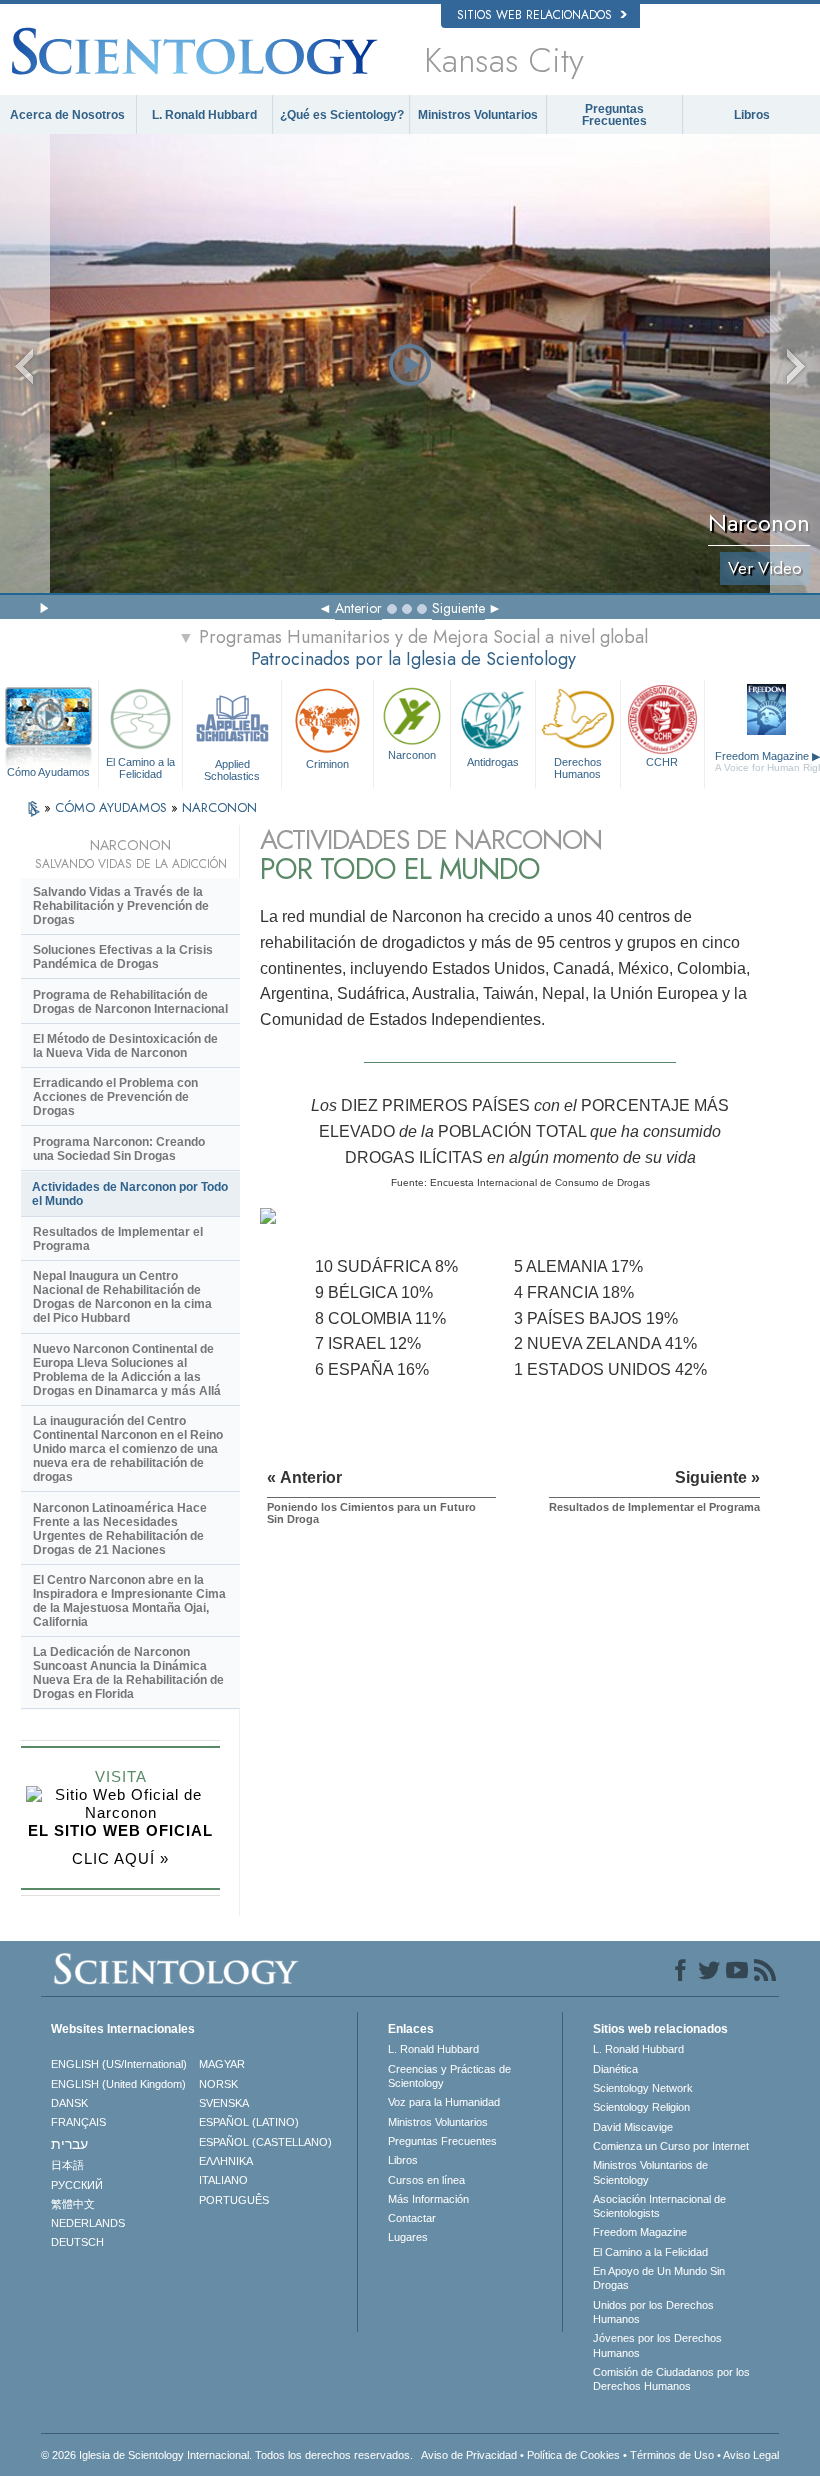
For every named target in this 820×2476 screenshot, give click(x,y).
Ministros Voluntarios (478, 115)
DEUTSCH (77, 2242)
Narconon (412, 755)
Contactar (412, 2218)
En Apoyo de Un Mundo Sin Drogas (659, 2278)
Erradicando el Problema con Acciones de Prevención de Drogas (115, 1097)
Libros (752, 115)
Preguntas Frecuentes (614, 115)
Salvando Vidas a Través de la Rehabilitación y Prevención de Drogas (121, 906)
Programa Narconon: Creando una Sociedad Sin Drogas (119, 1149)
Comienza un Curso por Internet (671, 2146)
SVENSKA (224, 2103)
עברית (69, 2144)
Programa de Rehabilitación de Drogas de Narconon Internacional (130, 1002)
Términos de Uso (672, 2455)
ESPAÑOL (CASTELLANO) (265, 2142)
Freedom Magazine (640, 2232)
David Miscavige (633, 2127)
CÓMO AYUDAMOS (113, 807)
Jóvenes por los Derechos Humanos (657, 2345)
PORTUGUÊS (234, 2200)
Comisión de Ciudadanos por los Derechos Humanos (671, 2379)
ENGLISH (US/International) (119, 2064)
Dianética (615, 2069)
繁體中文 (73, 2204)
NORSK (218, 2084)
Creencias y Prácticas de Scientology (449, 2076)
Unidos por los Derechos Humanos (653, 2312)
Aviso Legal (751, 2455)
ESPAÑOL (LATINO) (249, 2122)
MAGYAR (222, 2064)
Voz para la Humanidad (444, 2102)
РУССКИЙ (77, 2185)
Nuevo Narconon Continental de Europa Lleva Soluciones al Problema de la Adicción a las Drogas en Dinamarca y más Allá (127, 1370)
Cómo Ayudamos (48, 772)
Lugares (408, 2237)
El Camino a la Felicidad (140, 767)
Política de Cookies (573, 2455)
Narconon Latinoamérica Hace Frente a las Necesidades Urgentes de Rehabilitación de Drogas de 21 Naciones (120, 1529)
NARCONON (219, 807)
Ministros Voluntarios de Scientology (650, 2172)
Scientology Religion (641, 2107)
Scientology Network (643, 2088)
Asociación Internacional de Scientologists (659, 2206)
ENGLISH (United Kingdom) (118, 2084)
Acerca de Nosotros (67, 115)
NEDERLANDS (88, 2223)
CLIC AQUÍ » (120, 1858)
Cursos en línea (426, 2180)
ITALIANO (223, 2180)
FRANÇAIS (78, 2122)
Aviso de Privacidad (469, 2455)
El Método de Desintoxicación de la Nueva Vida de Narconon (125, 1046)
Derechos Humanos (578, 767)
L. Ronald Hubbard (204, 115)
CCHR (662, 762)
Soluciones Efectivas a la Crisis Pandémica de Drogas (123, 957)
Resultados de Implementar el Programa (118, 1239)
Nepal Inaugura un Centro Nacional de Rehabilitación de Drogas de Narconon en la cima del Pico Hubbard (122, 1297)
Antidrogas (493, 762)
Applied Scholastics (232, 769)
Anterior (358, 608)
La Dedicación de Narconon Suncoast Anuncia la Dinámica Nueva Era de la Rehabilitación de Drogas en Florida (128, 1673)
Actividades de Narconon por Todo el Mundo (130, 1194)
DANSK (69, 2103)
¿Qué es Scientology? (342, 115)
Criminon (327, 764)
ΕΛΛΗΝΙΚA (226, 2161)
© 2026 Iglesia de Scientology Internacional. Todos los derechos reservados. (227, 2455)
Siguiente (458, 608)
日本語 (67, 2165)
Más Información (428, 2199)
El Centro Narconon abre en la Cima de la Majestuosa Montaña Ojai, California (129, 1601)
